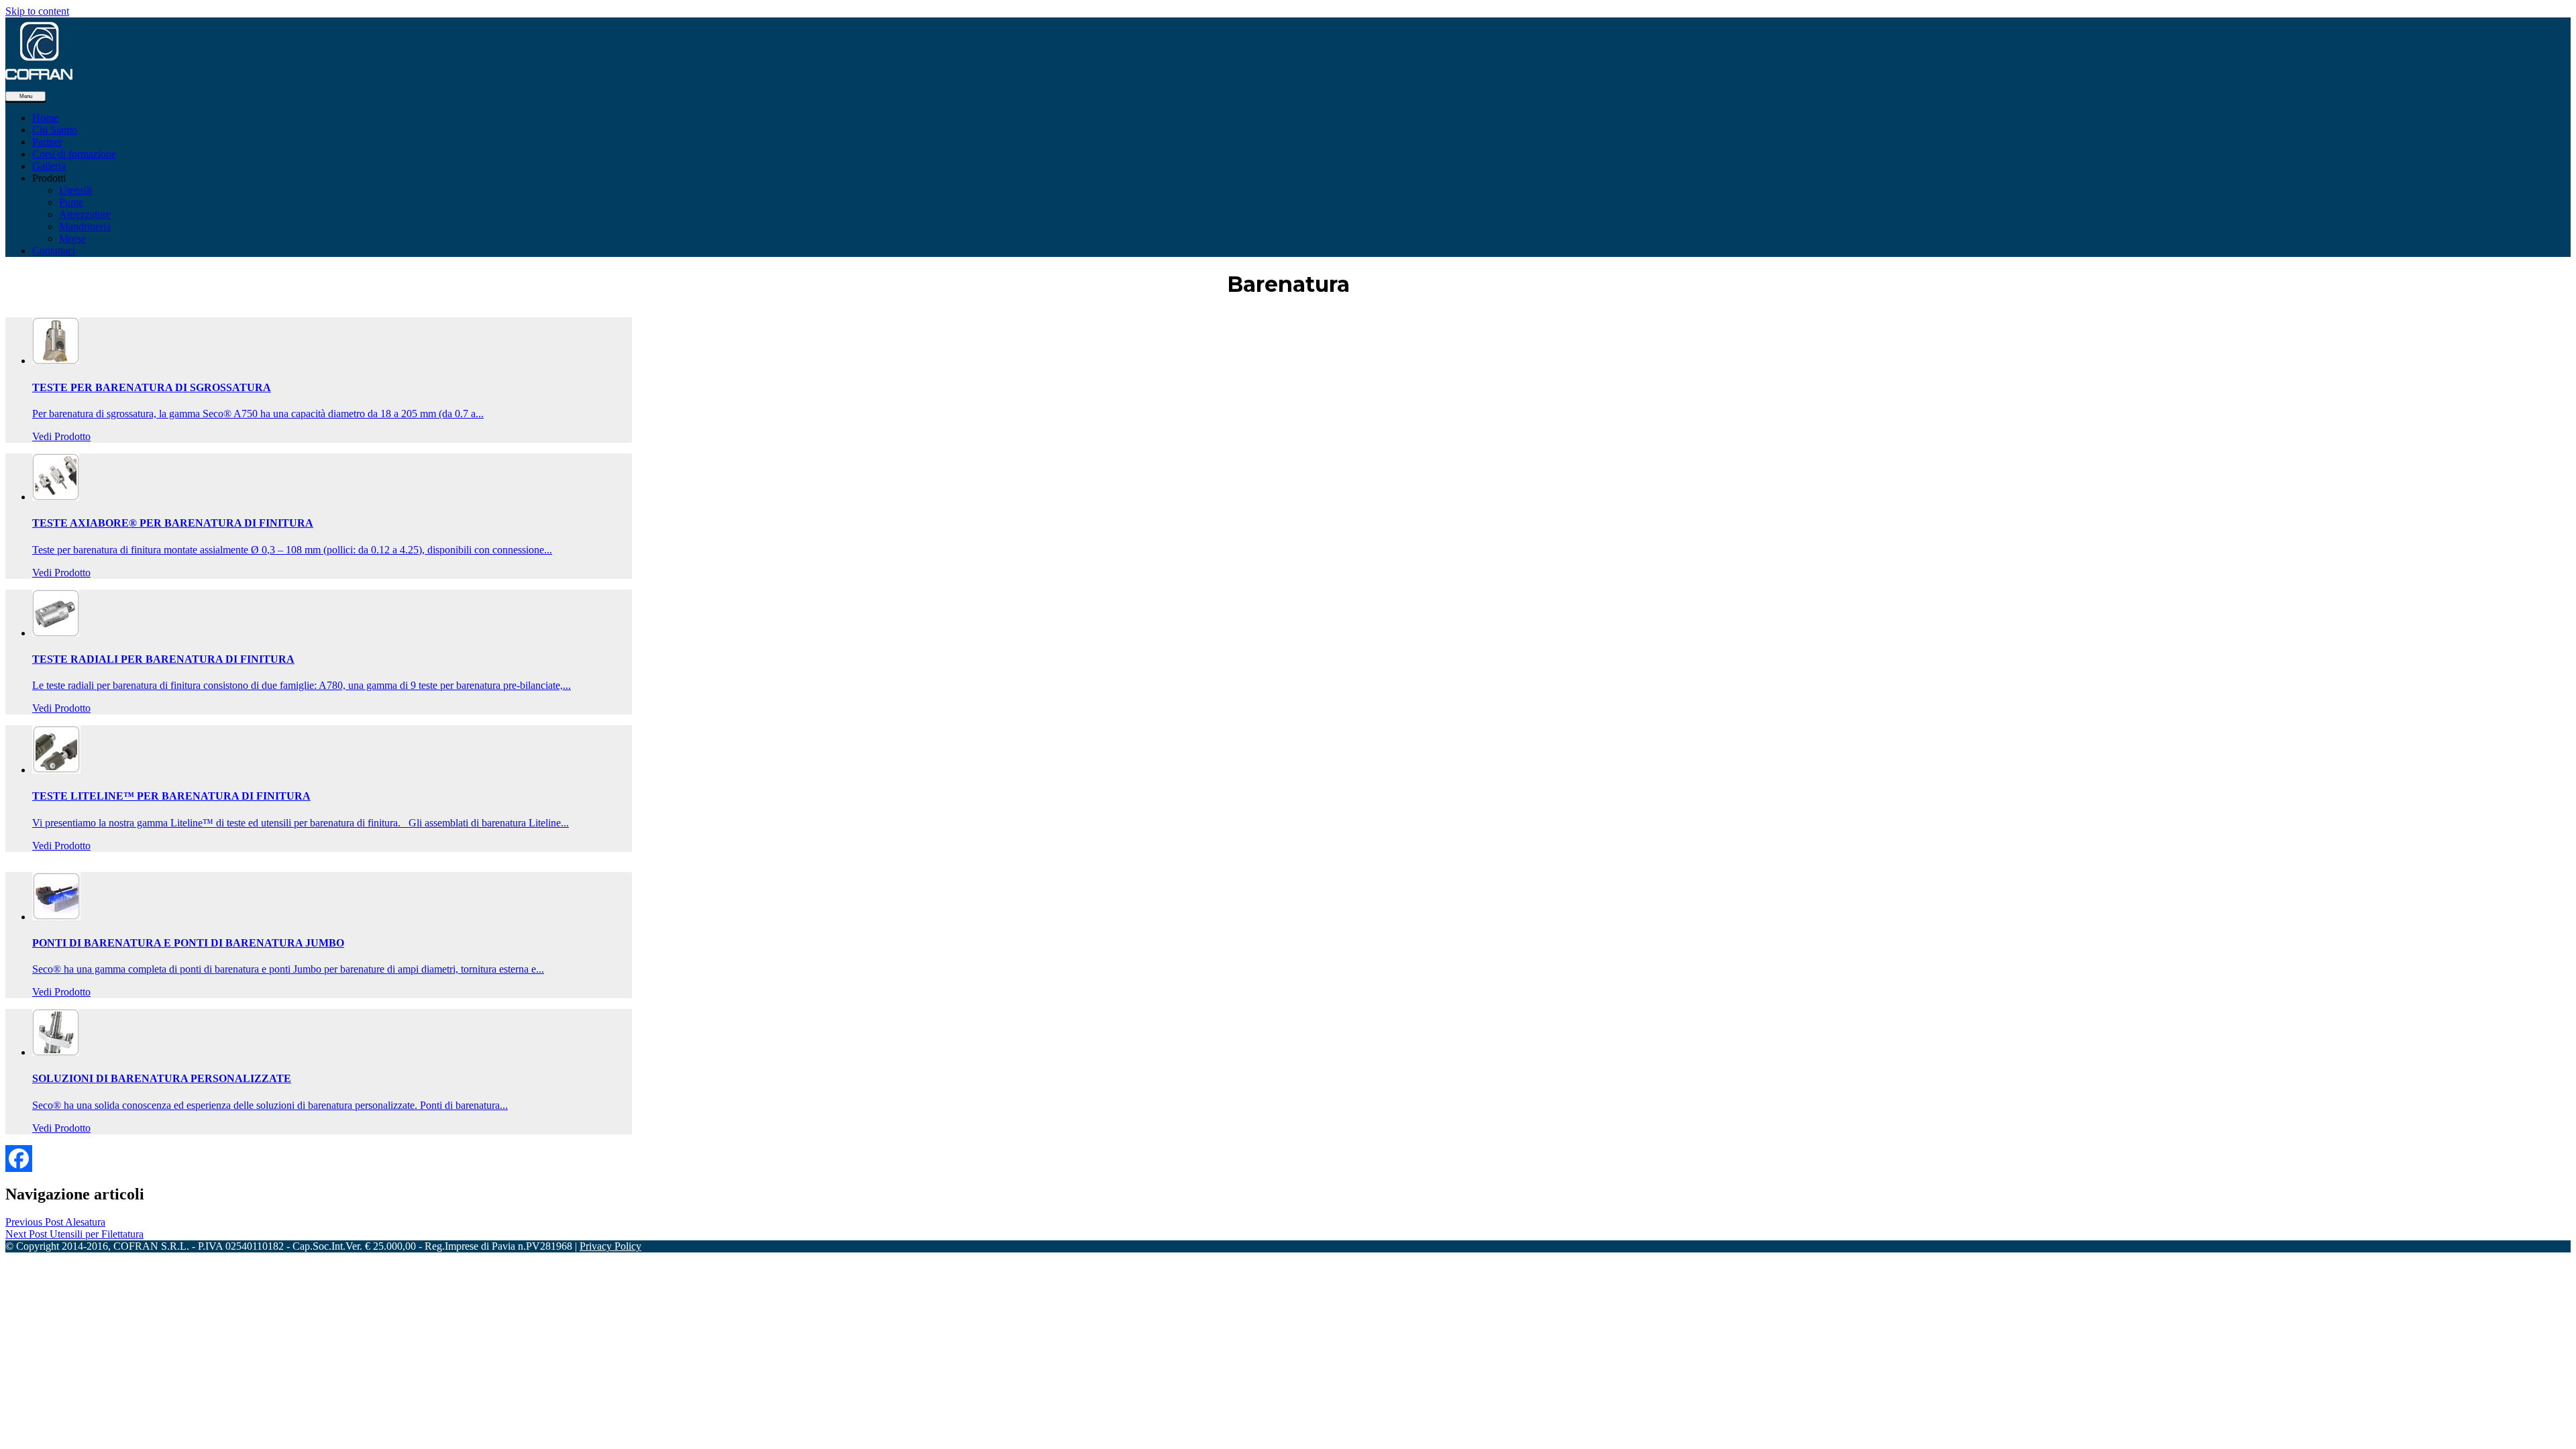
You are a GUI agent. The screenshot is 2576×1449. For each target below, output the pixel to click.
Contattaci (54, 251)
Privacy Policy (610, 1246)
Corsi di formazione (74, 154)
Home (45, 118)
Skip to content (37, 11)
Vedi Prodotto (61, 436)
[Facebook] (19, 1159)
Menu (26, 96)
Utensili (75, 190)
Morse (72, 238)
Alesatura (55, 1222)
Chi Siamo (55, 130)
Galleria (49, 166)
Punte (71, 202)
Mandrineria (85, 226)
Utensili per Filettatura (74, 1234)
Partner (47, 142)
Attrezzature (85, 214)
